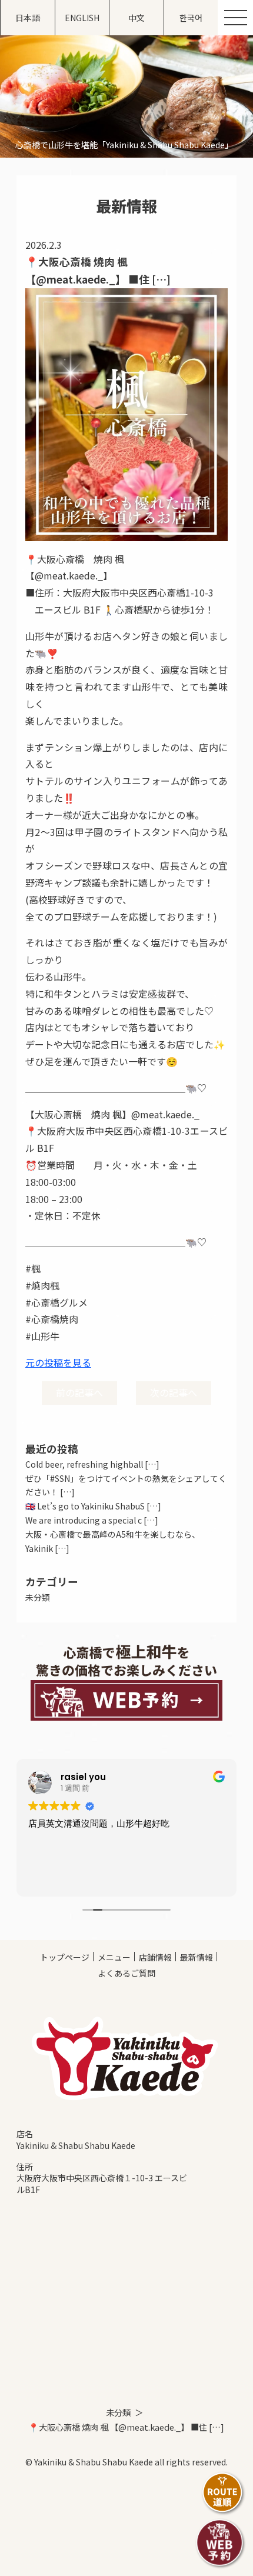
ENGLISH (82, 18)
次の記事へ (174, 1392)
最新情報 (197, 1957)
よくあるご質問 (126, 1973)
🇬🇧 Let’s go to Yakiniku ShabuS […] (93, 1506)
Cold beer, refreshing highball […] (92, 1464)
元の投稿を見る (58, 1362)
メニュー (114, 1957)
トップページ (65, 1957)
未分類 (38, 1597)
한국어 (191, 18)
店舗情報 (155, 1957)
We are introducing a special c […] (92, 1520)
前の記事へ (79, 1392)
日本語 (28, 18)
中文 (137, 18)
